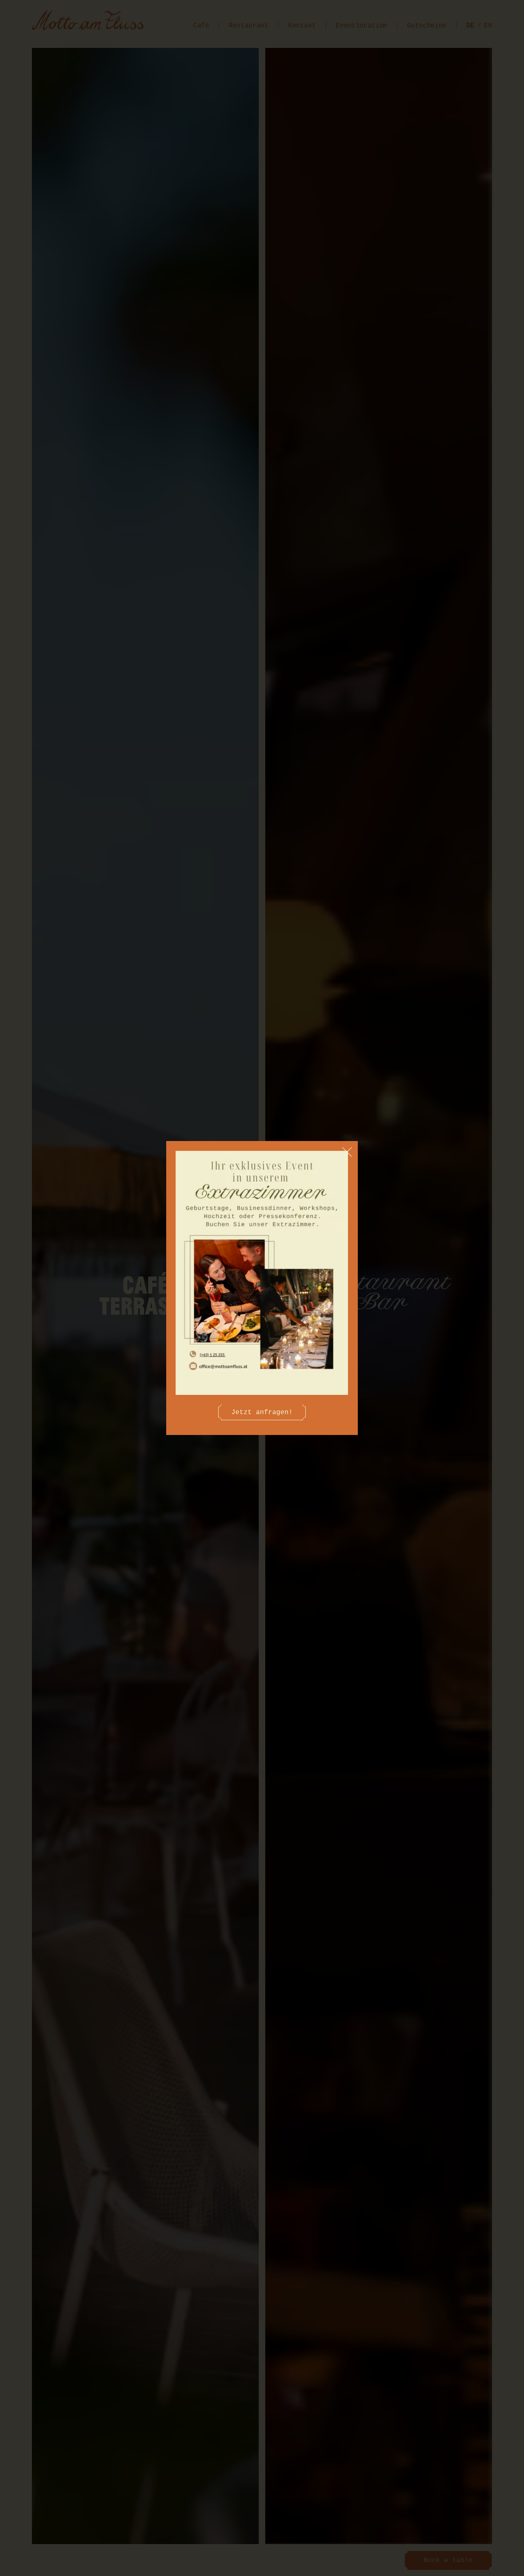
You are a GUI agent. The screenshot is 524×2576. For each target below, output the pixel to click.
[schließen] (347, 1152)
